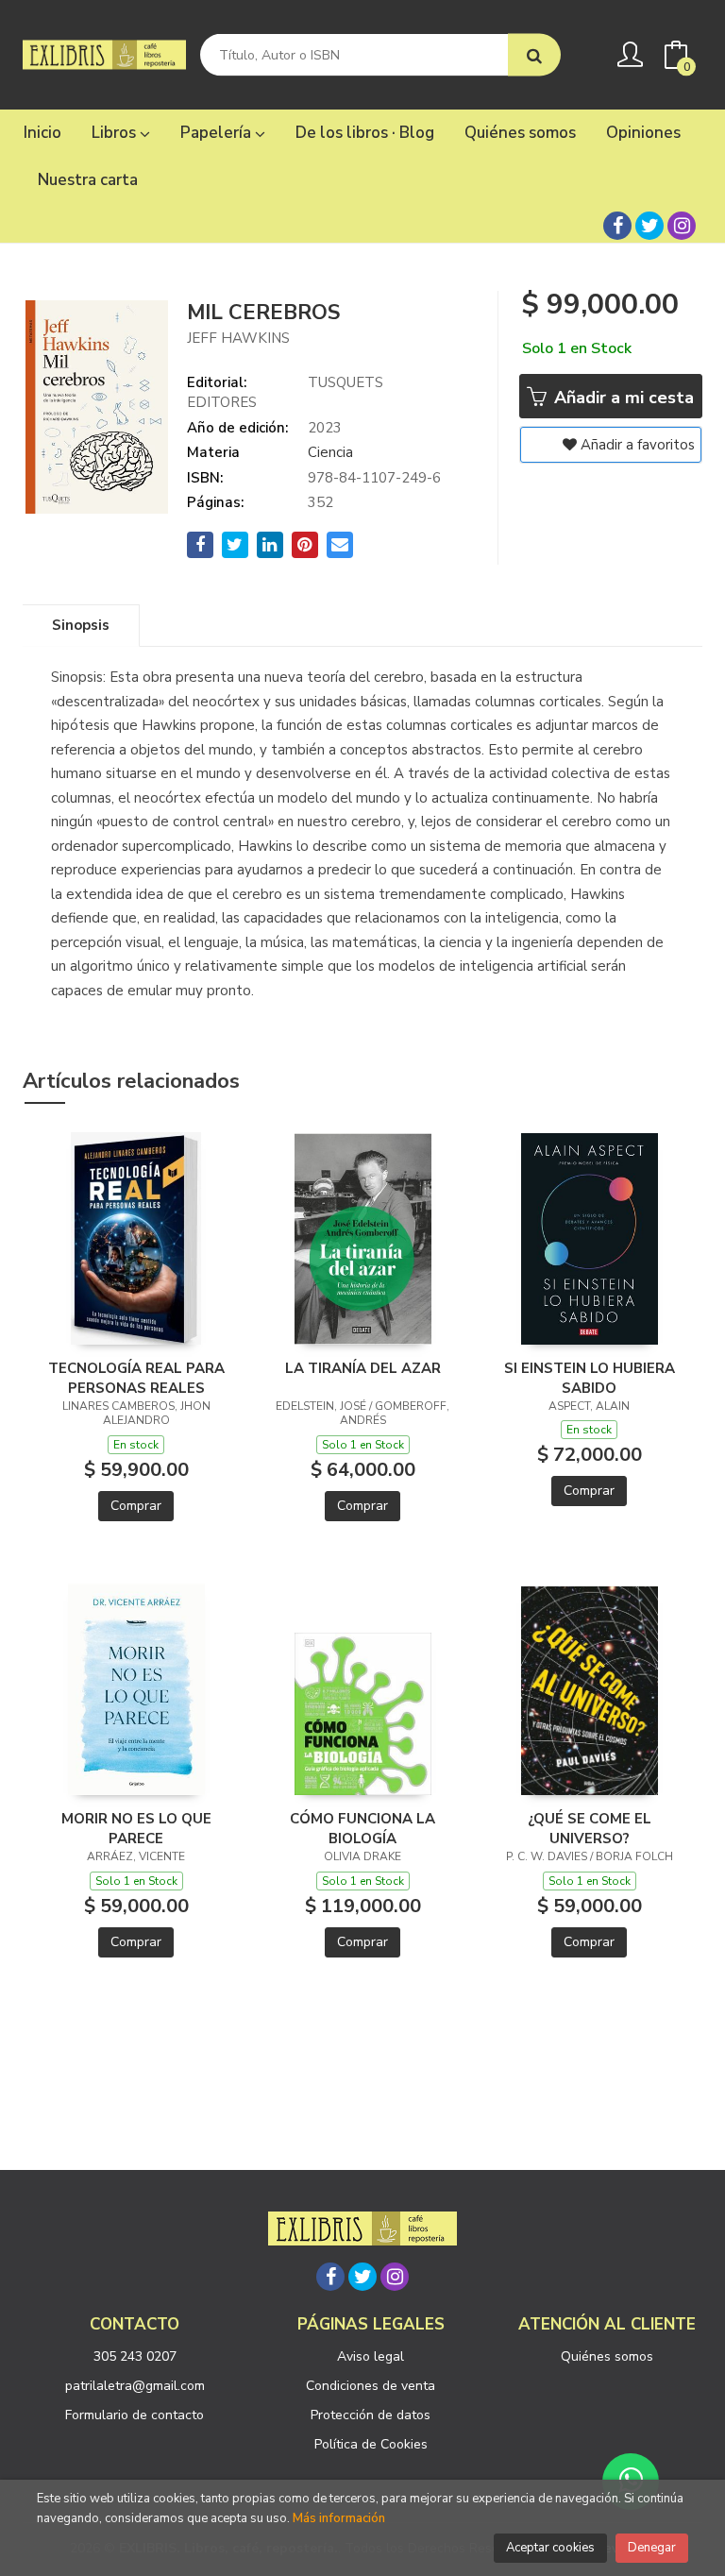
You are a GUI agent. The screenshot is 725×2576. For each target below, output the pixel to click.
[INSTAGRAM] (682, 226)
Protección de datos (371, 2415)
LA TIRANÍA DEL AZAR (363, 1368)
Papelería (218, 133)
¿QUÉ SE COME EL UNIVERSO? (590, 1828)
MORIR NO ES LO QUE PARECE (136, 1828)
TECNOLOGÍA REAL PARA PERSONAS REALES (136, 1378)
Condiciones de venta (371, 2386)
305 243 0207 (135, 2356)
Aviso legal (371, 2356)
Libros (116, 133)
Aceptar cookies (550, 2548)
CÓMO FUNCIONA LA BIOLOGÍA (362, 1828)
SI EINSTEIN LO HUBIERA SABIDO (590, 1378)
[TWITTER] (649, 226)
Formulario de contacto (135, 2415)
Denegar (652, 2548)
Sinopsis (81, 625)
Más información (339, 2518)
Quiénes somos (607, 2356)
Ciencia (330, 452)
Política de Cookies (371, 2444)
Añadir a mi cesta (622, 398)
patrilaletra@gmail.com (135, 2386)
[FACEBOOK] (617, 226)
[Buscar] (534, 55)
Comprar (136, 1506)
